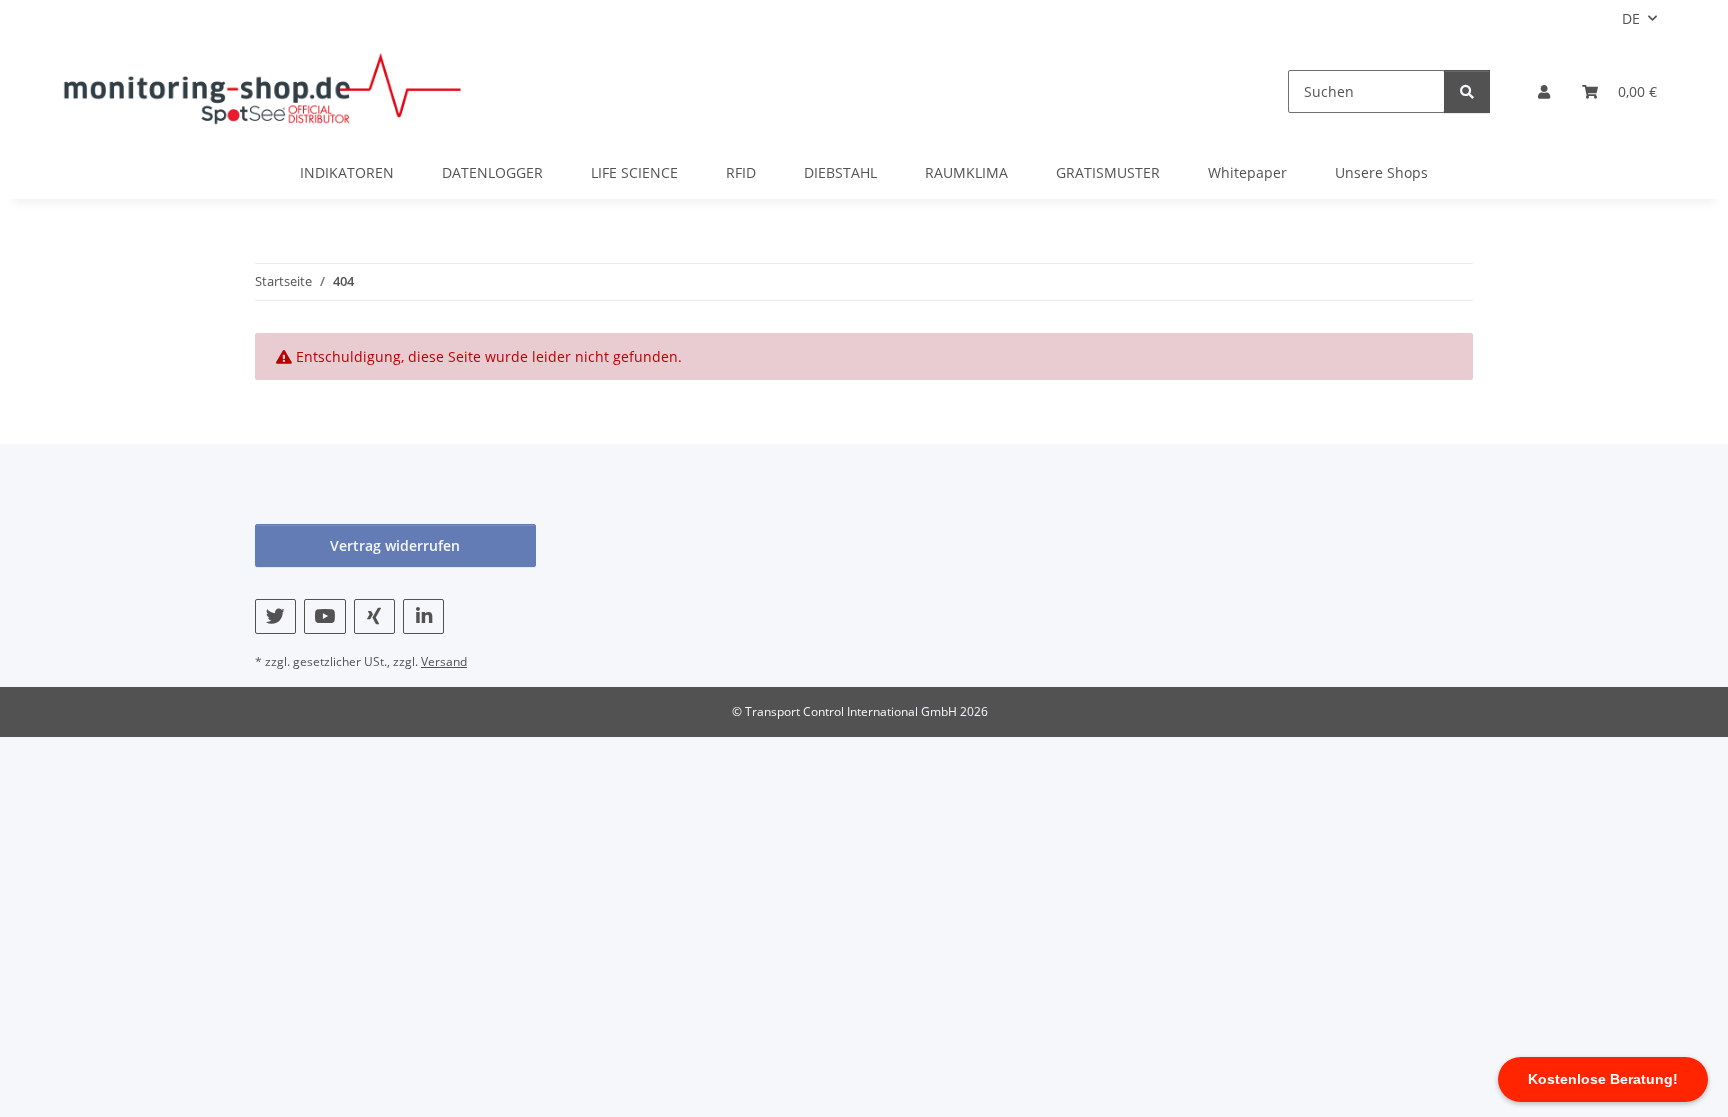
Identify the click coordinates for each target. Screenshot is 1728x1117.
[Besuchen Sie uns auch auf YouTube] (324, 616)
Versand (444, 661)
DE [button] (1631, 18)
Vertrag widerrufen (395, 545)
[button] (1544, 91)
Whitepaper (1247, 172)
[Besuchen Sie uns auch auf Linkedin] (423, 616)
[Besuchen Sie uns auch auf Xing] (374, 616)
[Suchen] (1467, 91)
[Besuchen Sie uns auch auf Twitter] (275, 616)
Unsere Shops (1381, 172)
